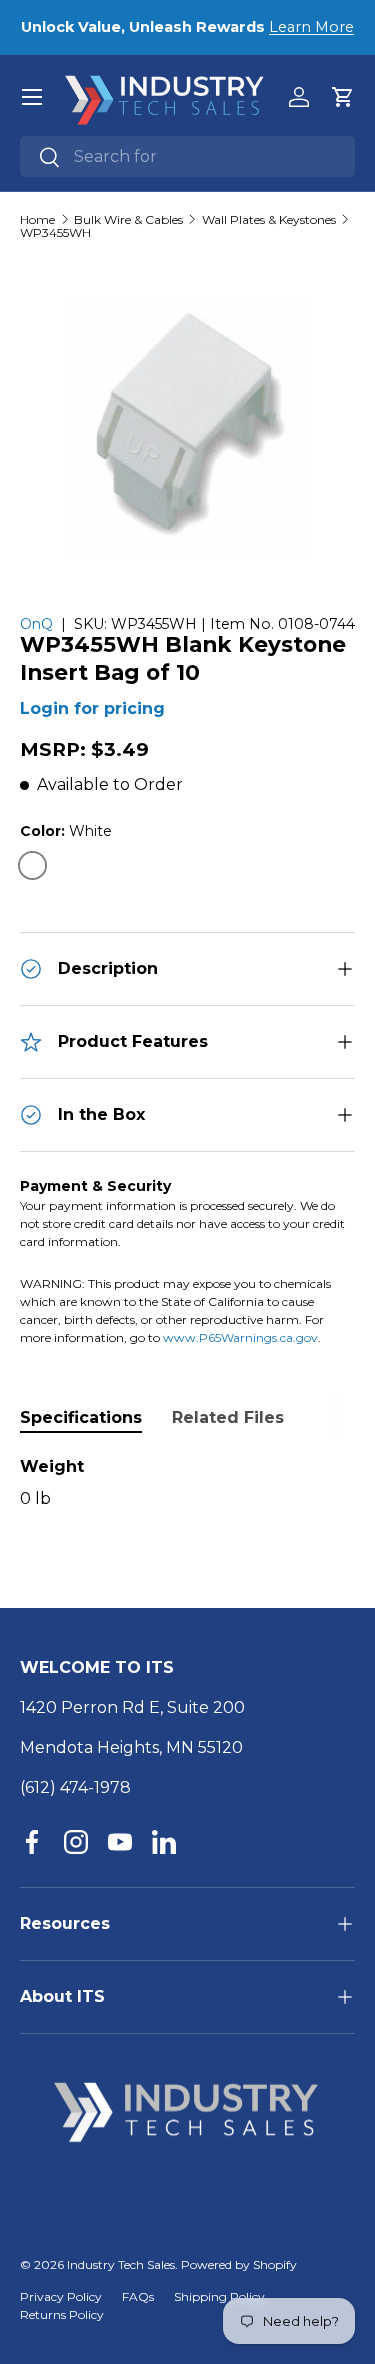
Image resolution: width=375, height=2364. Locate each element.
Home (37, 220)
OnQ (36, 624)
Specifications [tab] (81, 1417)
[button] (343, 97)
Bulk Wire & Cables (128, 220)
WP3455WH (55, 233)
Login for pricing (92, 708)
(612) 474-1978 (75, 1787)
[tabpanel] (187, 1483)
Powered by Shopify (239, 2264)
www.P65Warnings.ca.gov (240, 1337)
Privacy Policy (61, 2296)
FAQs (138, 2296)
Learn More (311, 27)
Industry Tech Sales (121, 2264)
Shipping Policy (219, 2296)
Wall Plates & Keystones (269, 220)
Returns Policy (62, 2314)
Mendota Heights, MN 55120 (131, 1747)
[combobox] (187, 156)
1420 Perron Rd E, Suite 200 (132, 1707)
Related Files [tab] (228, 1417)
